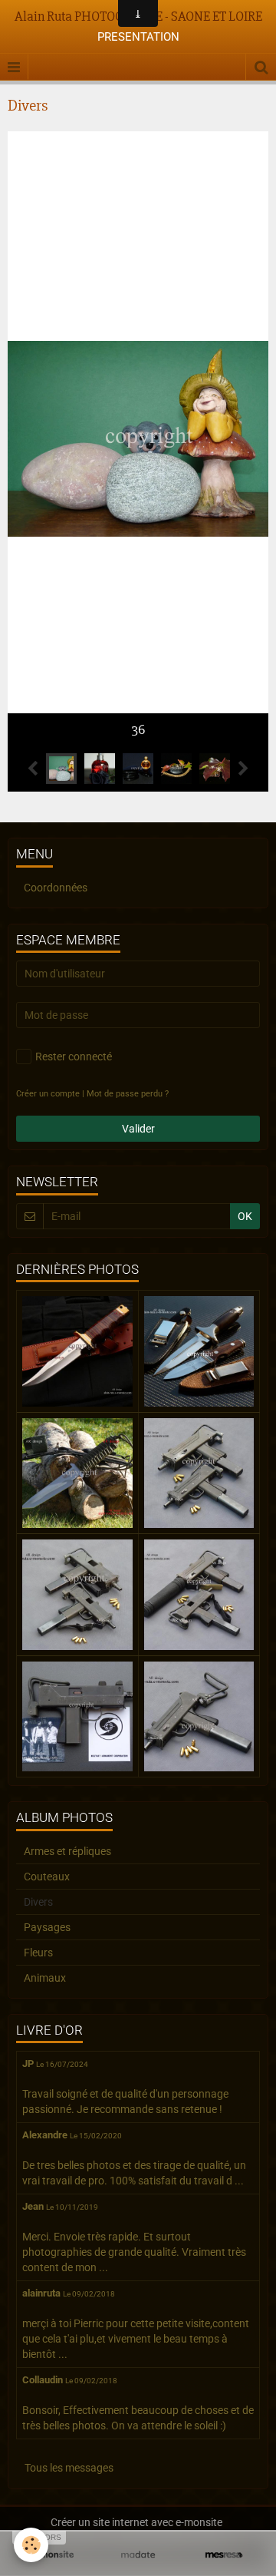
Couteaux (47, 1877)
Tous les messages (69, 2468)
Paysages (47, 1927)
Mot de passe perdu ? (128, 1094)
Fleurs (38, 1953)
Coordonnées (56, 888)
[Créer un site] (52, 2555)
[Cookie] (31, 2545)
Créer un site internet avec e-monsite (136, 2522)
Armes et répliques (67, 1851)
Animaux (45, 1978)
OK (245, 1216)
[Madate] (138, 2555)
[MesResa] (224, 2555)
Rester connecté (74, 1057)
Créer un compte (48, 1094)
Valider (138, 1129)
